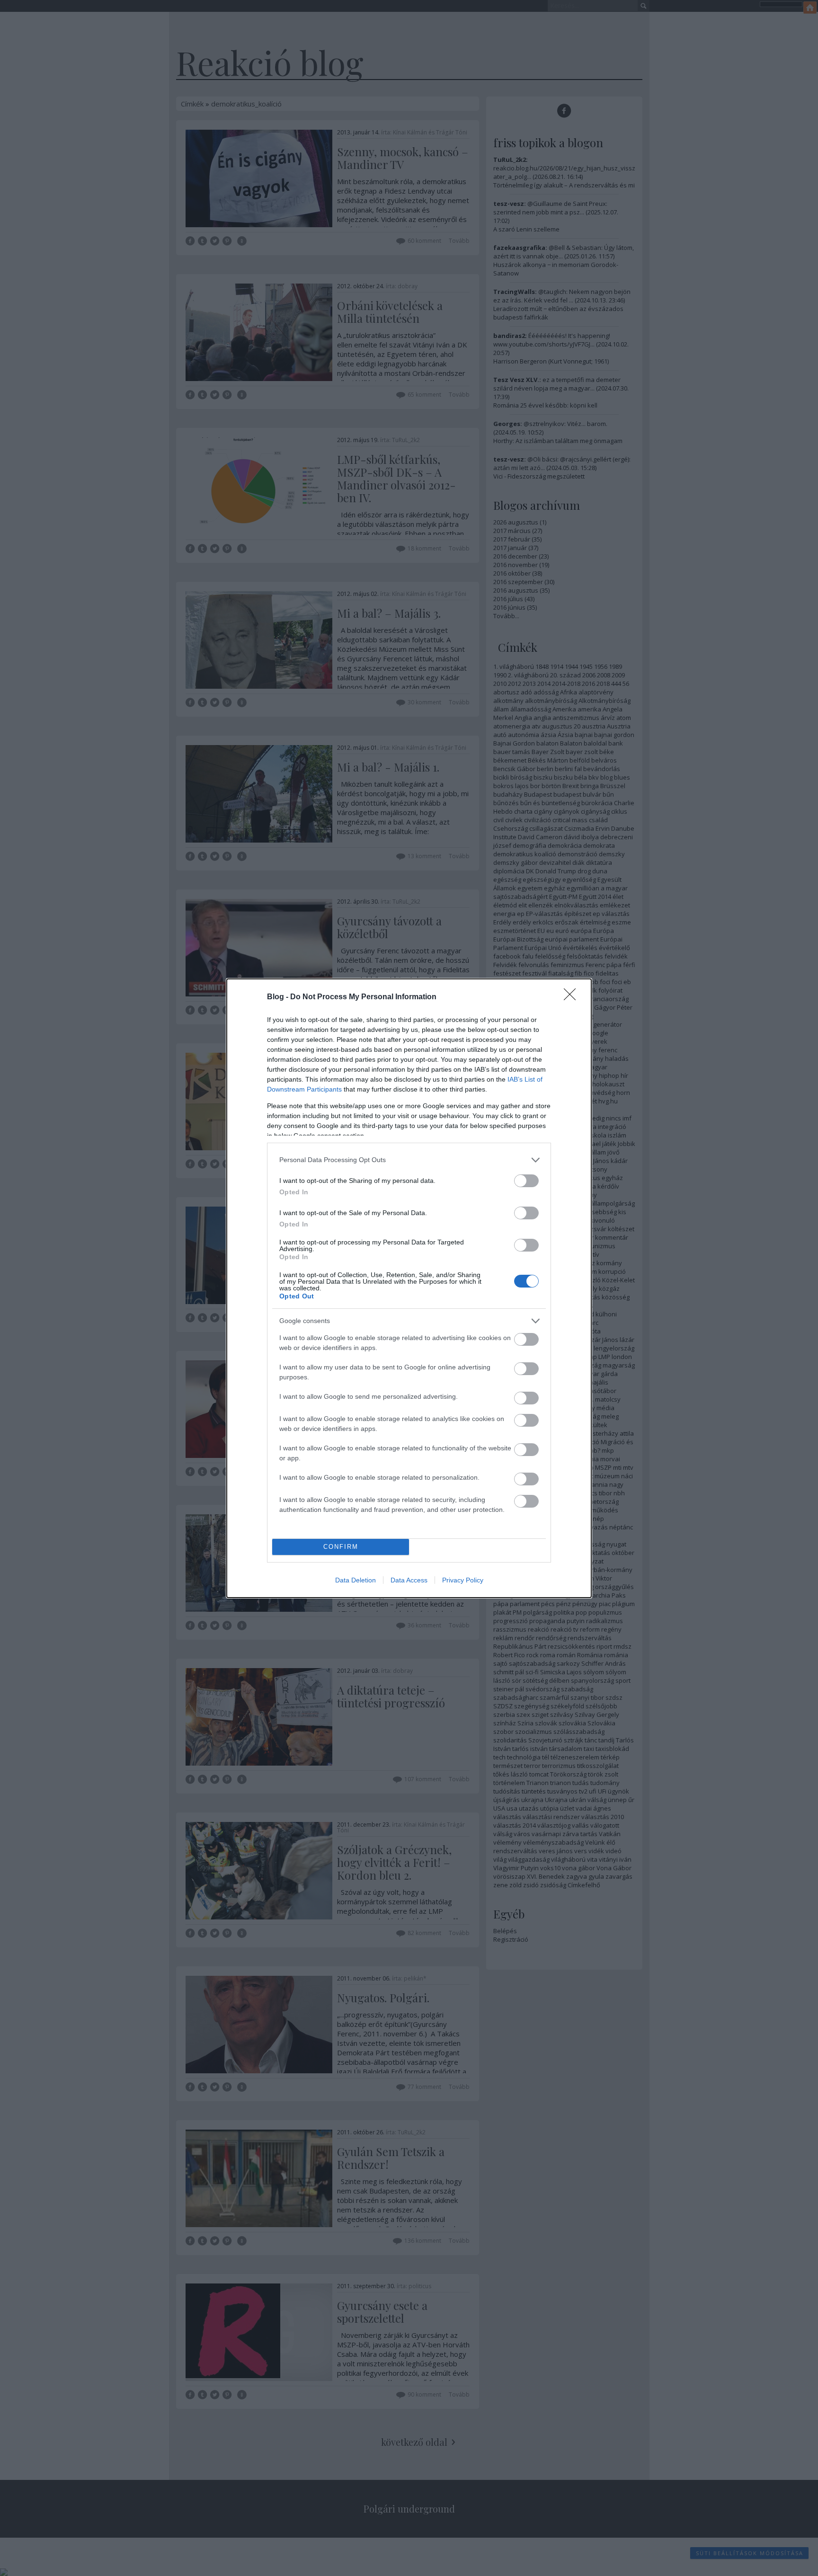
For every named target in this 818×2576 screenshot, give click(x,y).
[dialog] (409, 1288)
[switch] (526, 1181)
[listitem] (409, 1160)
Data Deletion (356, 1580)
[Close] (573, 997)
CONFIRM (341, 1547)
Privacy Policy (463, 1580)
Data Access (409, 1580)
